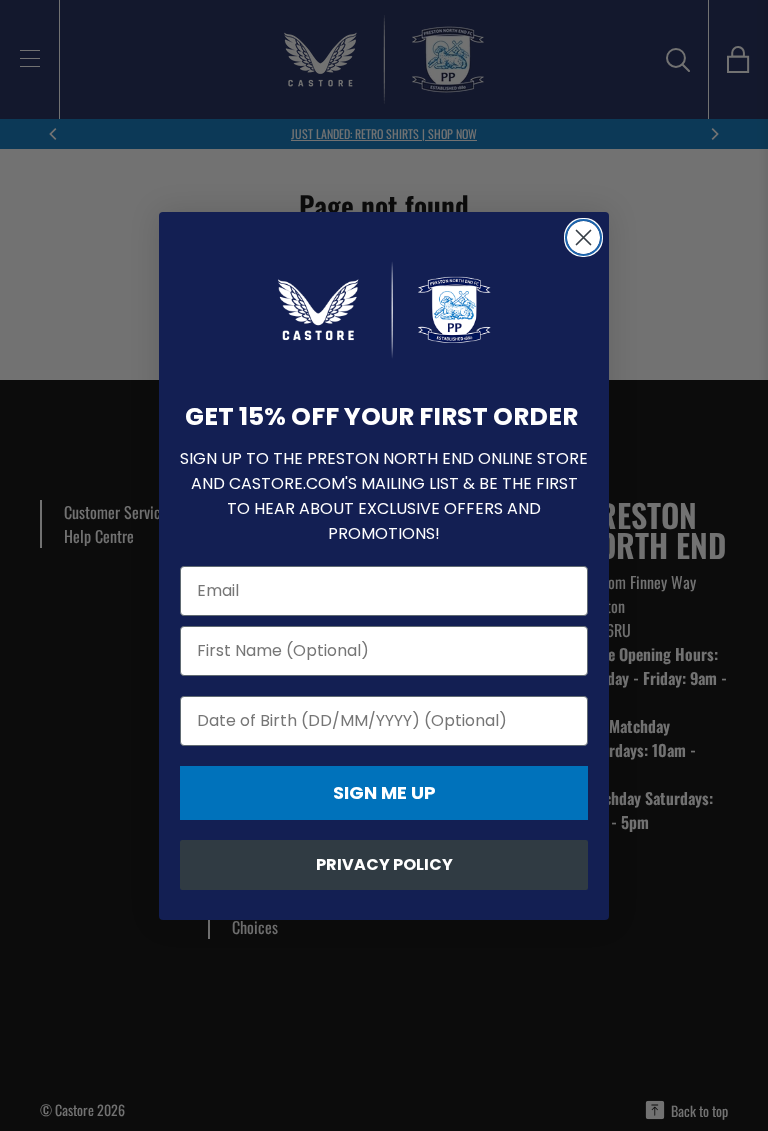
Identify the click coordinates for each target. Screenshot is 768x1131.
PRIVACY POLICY (384, 864)
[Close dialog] (583, 237)
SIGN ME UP (384, 792)
